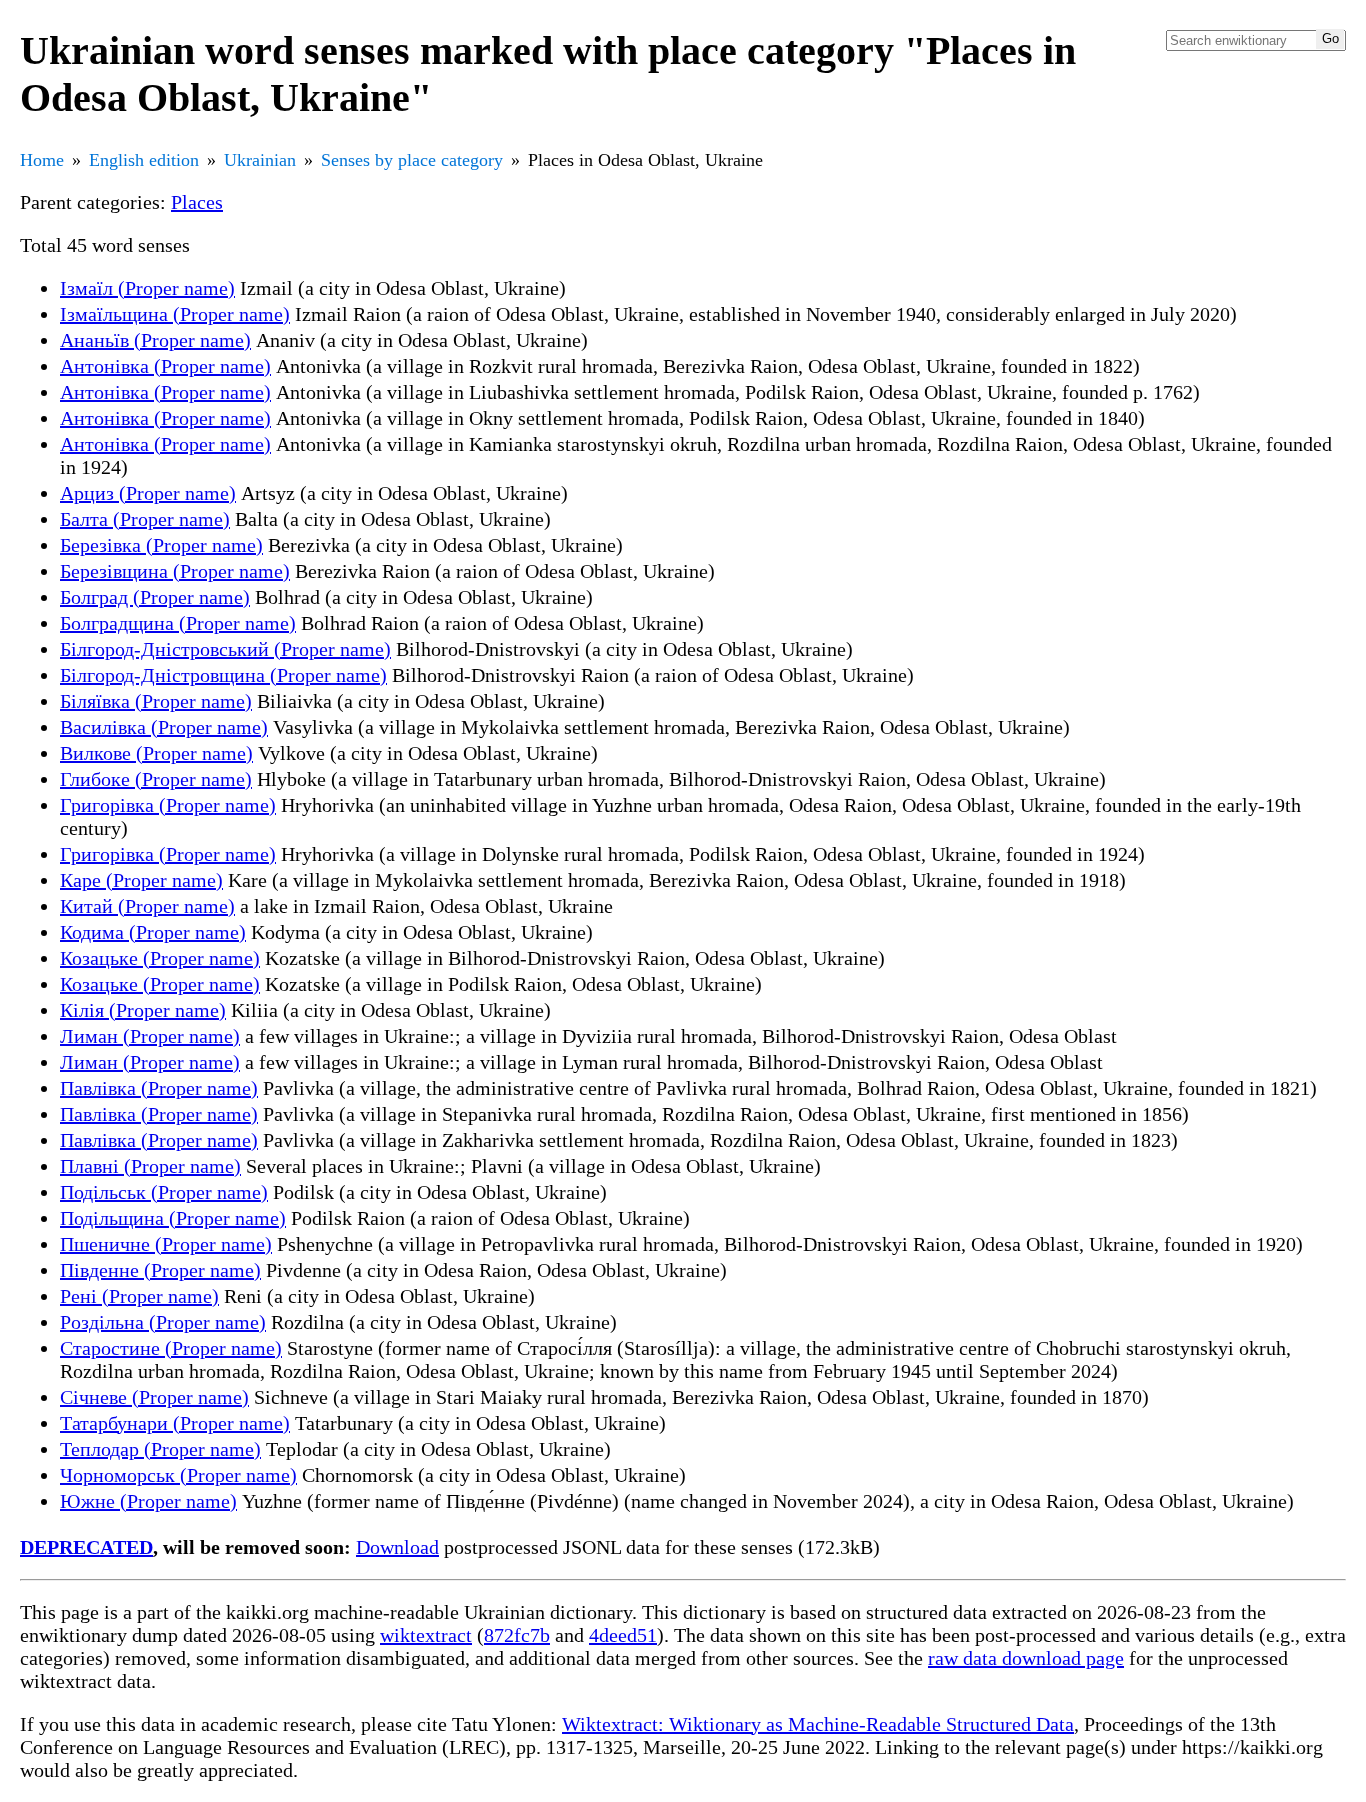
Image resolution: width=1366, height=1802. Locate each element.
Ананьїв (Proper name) (155, 340)
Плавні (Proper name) (150, 1166)
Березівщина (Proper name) (175, 571)
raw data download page (1026, 1658)
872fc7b (517, 1635)
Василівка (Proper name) (164, 727)
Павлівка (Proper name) (159, 1088)
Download (397, 1547)
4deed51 (623, 1635)
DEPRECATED (86, 1547)
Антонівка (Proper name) (165, 366)
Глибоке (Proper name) (156, 779)
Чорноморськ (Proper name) (178, 1475)
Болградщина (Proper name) (178, 623)
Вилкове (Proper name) (156, 753)
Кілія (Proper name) (143, 1010)
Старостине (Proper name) (171, 1348)
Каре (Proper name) (141, 880)
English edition (144, 160)
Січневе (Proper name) (154, 1397)
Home (42, 160)
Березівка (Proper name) (161, 545)
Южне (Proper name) (148, 1501)
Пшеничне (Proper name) (166, 1244)
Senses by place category (412, 160)
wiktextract (426, 1635)
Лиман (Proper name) (150, 1036)
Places (197, 202)
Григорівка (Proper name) (168, 805)
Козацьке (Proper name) (160, 958)
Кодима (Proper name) (153, 932)
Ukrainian (260, 160)
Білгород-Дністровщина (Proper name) (223, 675)
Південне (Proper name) (160, 1270)
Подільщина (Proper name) (173, 1218)
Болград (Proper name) (155, 597)
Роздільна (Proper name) (163, 1322)
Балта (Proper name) (145, 519)
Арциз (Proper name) (148, 493)
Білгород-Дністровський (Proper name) (225, 649)
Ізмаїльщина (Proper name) (175, 314)
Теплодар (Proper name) (160, 1449)
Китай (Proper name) (147, 906)
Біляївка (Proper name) (156, 701)
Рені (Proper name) (139, 1296)
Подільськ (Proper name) (164, 1192)
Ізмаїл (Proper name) (147, 288)
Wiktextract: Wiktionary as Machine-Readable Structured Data (818, 1724)
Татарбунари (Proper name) (175, 1423)
